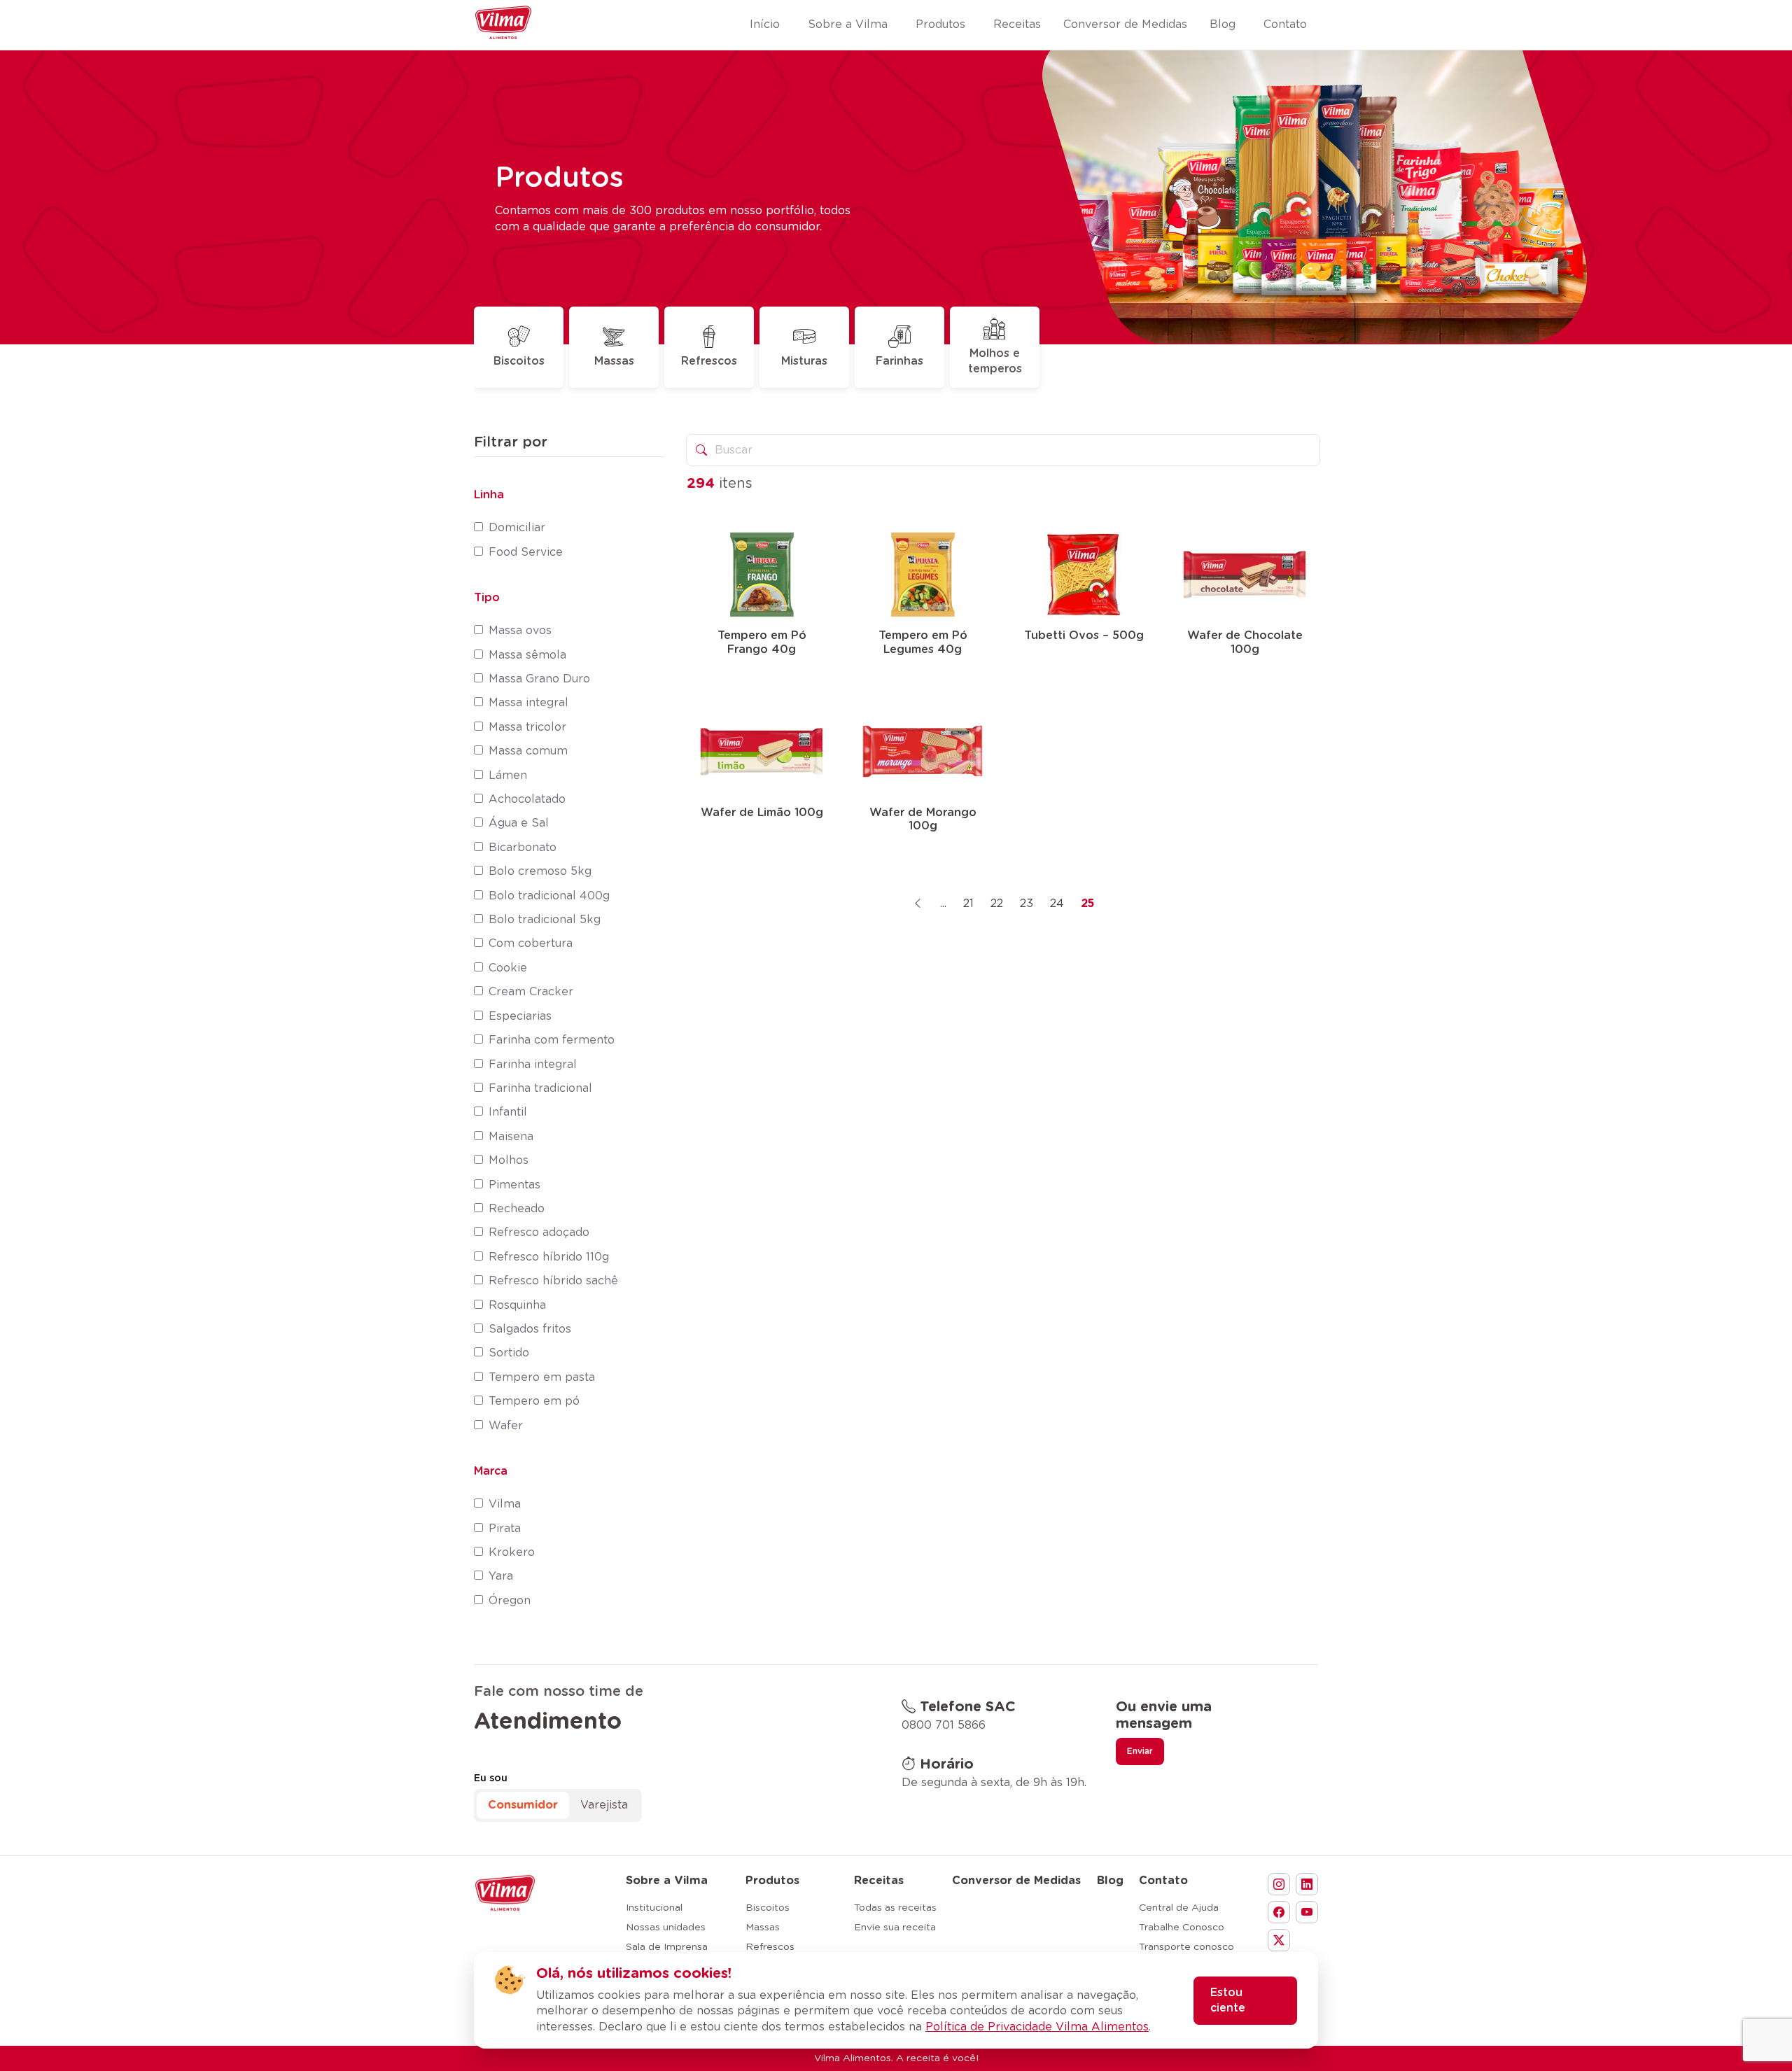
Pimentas (514, 1185)
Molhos (509, 1160)
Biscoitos (519, 361)
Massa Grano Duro (539, 679)
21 (968, 904)
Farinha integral (533, 1065)
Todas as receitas (895, 1908)
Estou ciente (1228, 2000)
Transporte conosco (1186, 1947)
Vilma (505, 1504)
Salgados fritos (530, 1329)
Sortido (509, 1353)
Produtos (772, 1881)
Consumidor (523, 1805)
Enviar (1140, 1751)
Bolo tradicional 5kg (545, 920)
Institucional (654, 1908)
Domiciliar (517, 528)
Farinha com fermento (552, 1040)
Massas (614, 361)
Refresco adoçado (539, 1233)
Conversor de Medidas (1016, 1881)
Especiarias (520, 1016)
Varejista (604, 1805)
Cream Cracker (531, 992)
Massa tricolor (527, 727)
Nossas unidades (666, 1928)
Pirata (505, 1529)
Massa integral (528, 703)
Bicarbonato (523, 848)
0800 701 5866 (944, 1725)
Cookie (508, 968)
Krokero (512, 1552)
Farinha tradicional (540, 1088)
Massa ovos (520, 631)
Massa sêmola (527, 655)
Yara (501, 1576)
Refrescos (709, 361)
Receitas (879, 1881)
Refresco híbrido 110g (549, 1257)
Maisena (511, 1137)
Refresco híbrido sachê (553, 1281)
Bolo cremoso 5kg (540, 871)
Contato (1163, 1881)
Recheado (517, 1209)
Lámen (508, 775)
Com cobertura (531, 943)
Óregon (510, 1601)
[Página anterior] (918, 904)
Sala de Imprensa (667, 1947)
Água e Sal (519, 823)
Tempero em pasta (542, 1377)
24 (1057, 904)
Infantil (508, 1112)
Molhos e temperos (995, 361)
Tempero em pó (534, 1401)
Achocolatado (527, 799)
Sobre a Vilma (667, 1881)
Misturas (804, 361)
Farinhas (899, 361)
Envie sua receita (895, 1928)
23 (1027, 904)
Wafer (506, 1426)
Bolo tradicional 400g (549, 896)
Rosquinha (517, 1305)
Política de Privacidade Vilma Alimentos (1037, 2027)
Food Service (526, 552)
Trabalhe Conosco (1182, 1928)
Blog (1110, 1881)
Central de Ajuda (1179, 1908)
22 (997, 904)
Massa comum (528, 751)
